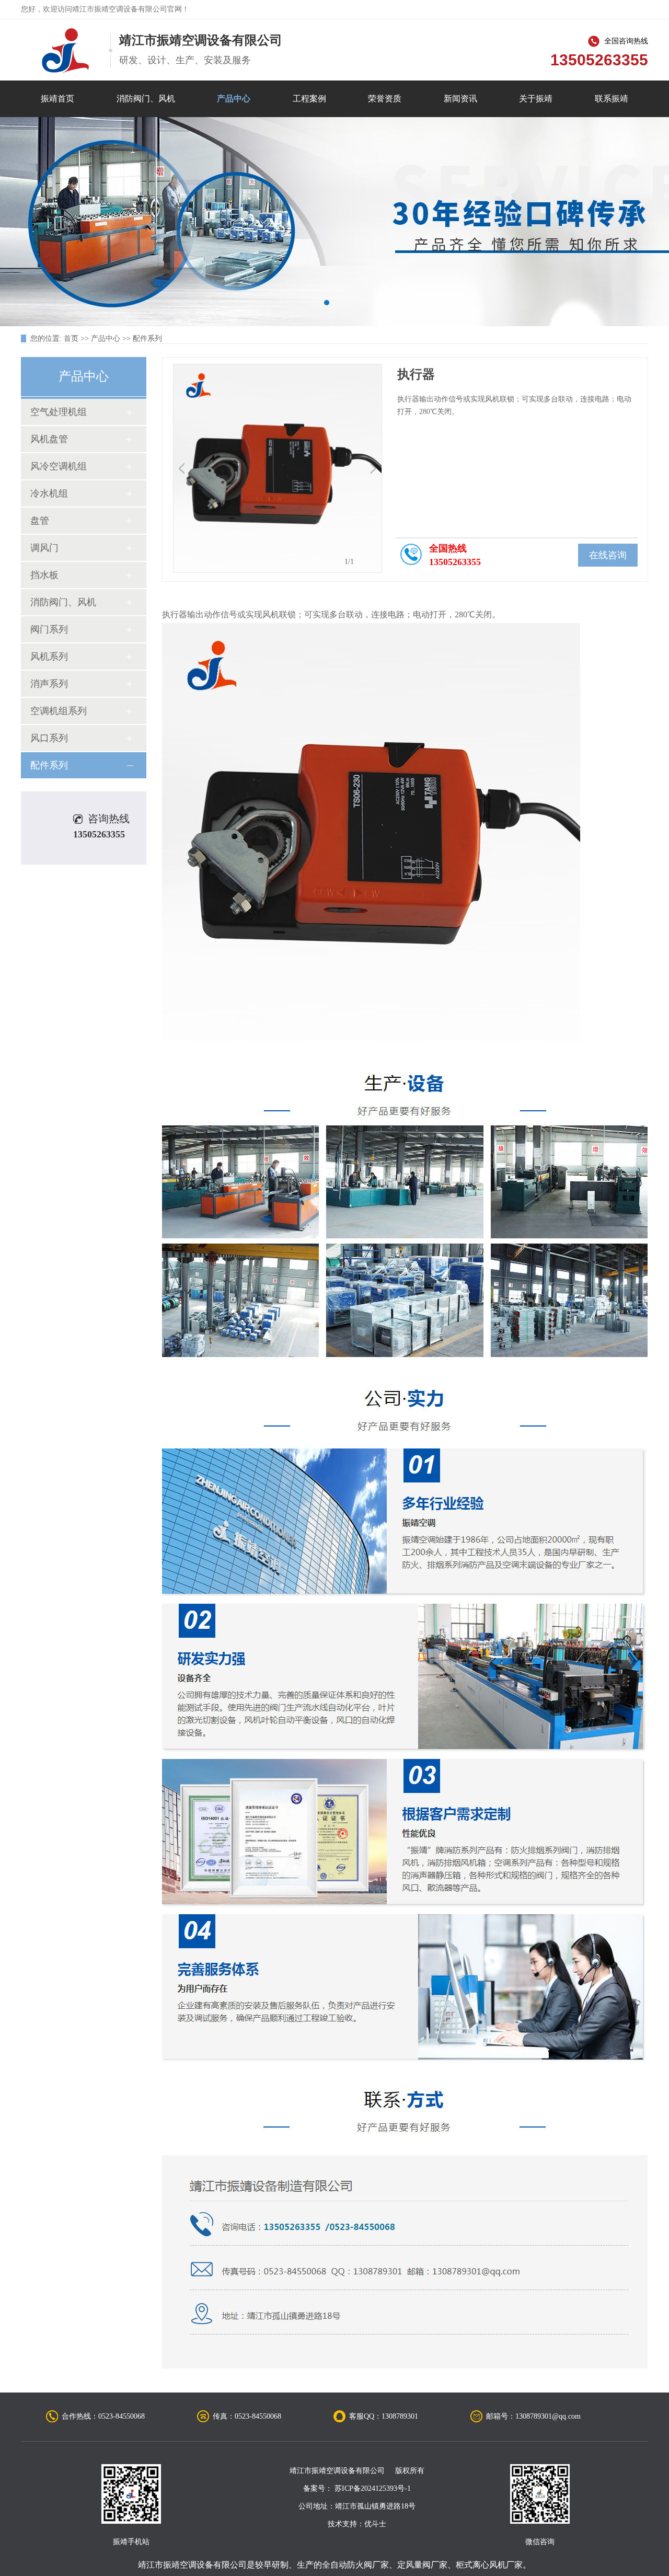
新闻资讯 (460, 99)
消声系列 (49, 684)
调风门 (44, 548)
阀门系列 (49, 629)
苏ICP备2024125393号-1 (373, 2488)
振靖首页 (57, 99)
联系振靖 (612, 99)
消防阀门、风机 (146, 99)
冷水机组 (49, 493)
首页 (71, 338)
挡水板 (44, 575)
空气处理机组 (59, 412)
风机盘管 (49, 439)
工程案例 (309, 99)
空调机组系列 (59, 711)
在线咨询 (608, 555)
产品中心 (234, 99)
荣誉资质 (385, 99)
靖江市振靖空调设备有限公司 (192, 2565)
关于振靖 (536, 99)
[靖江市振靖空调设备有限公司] (65, 50)
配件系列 (147, 338)
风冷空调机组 (59, 466)
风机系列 (49, 657)
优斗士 (375, 2524)
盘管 (40, 521)
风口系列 (49, 738)
